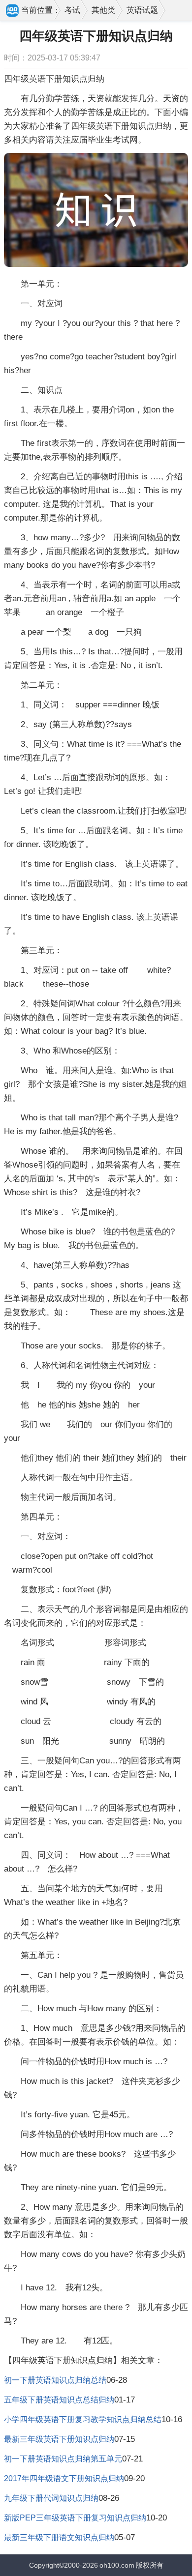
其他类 (103, 10)
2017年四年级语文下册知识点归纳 (64, 2478)
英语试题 (142, 10)
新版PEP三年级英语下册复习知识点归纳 (75, 2518)
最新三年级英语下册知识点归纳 (59, 2439)
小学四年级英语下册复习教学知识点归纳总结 (83, 2419)
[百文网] (13, 11)
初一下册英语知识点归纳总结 (55, 2380)
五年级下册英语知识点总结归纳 (59, 2400)
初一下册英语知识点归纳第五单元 (63, 2459)
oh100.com (117, 2565)
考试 (72, 10)
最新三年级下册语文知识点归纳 (59, 2537)
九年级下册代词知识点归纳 (51, 2498)
